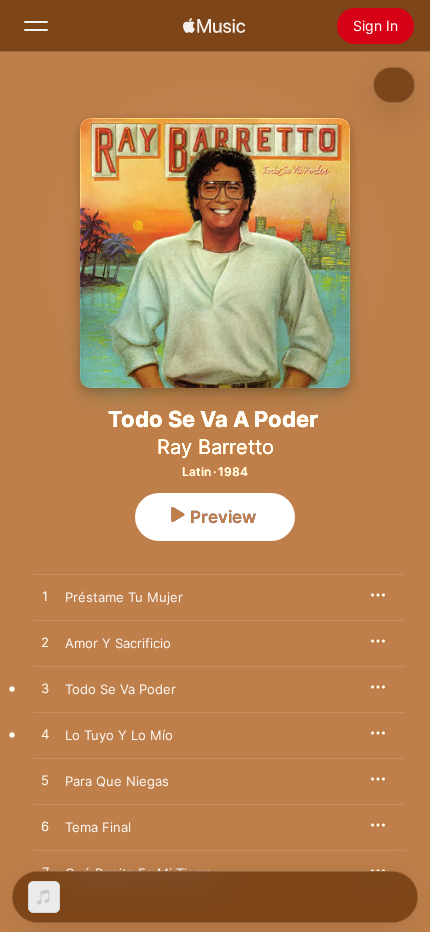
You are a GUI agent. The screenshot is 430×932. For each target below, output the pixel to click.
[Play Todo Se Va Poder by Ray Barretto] (45, 689)
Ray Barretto (215, 447)
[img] (214, 26)
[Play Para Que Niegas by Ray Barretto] (45, 781)
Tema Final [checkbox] (98, 827)
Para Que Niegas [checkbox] (117, 781)
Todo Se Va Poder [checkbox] (120, 689)
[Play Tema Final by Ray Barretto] (45, 827)
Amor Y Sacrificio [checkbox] (118, 643)
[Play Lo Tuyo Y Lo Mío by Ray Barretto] (45, 735)
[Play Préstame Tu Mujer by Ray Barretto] (45, 597)
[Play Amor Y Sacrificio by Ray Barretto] (45, 643)
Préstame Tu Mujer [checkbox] (124, 597)
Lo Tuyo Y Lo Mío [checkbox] (119, 735)
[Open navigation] (36, 26)
